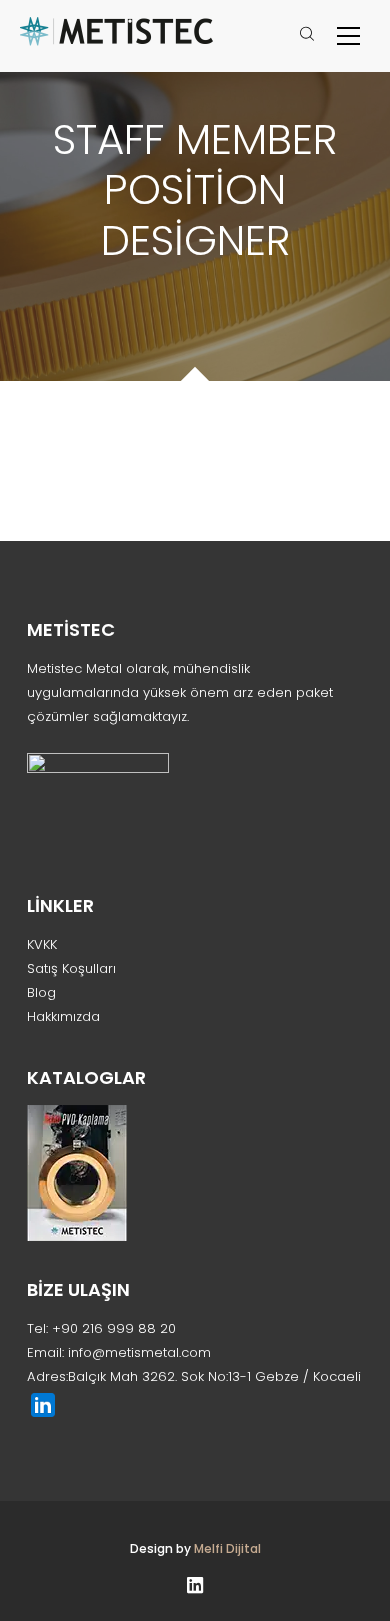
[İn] (195, 1583)
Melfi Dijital (227, 1548)
